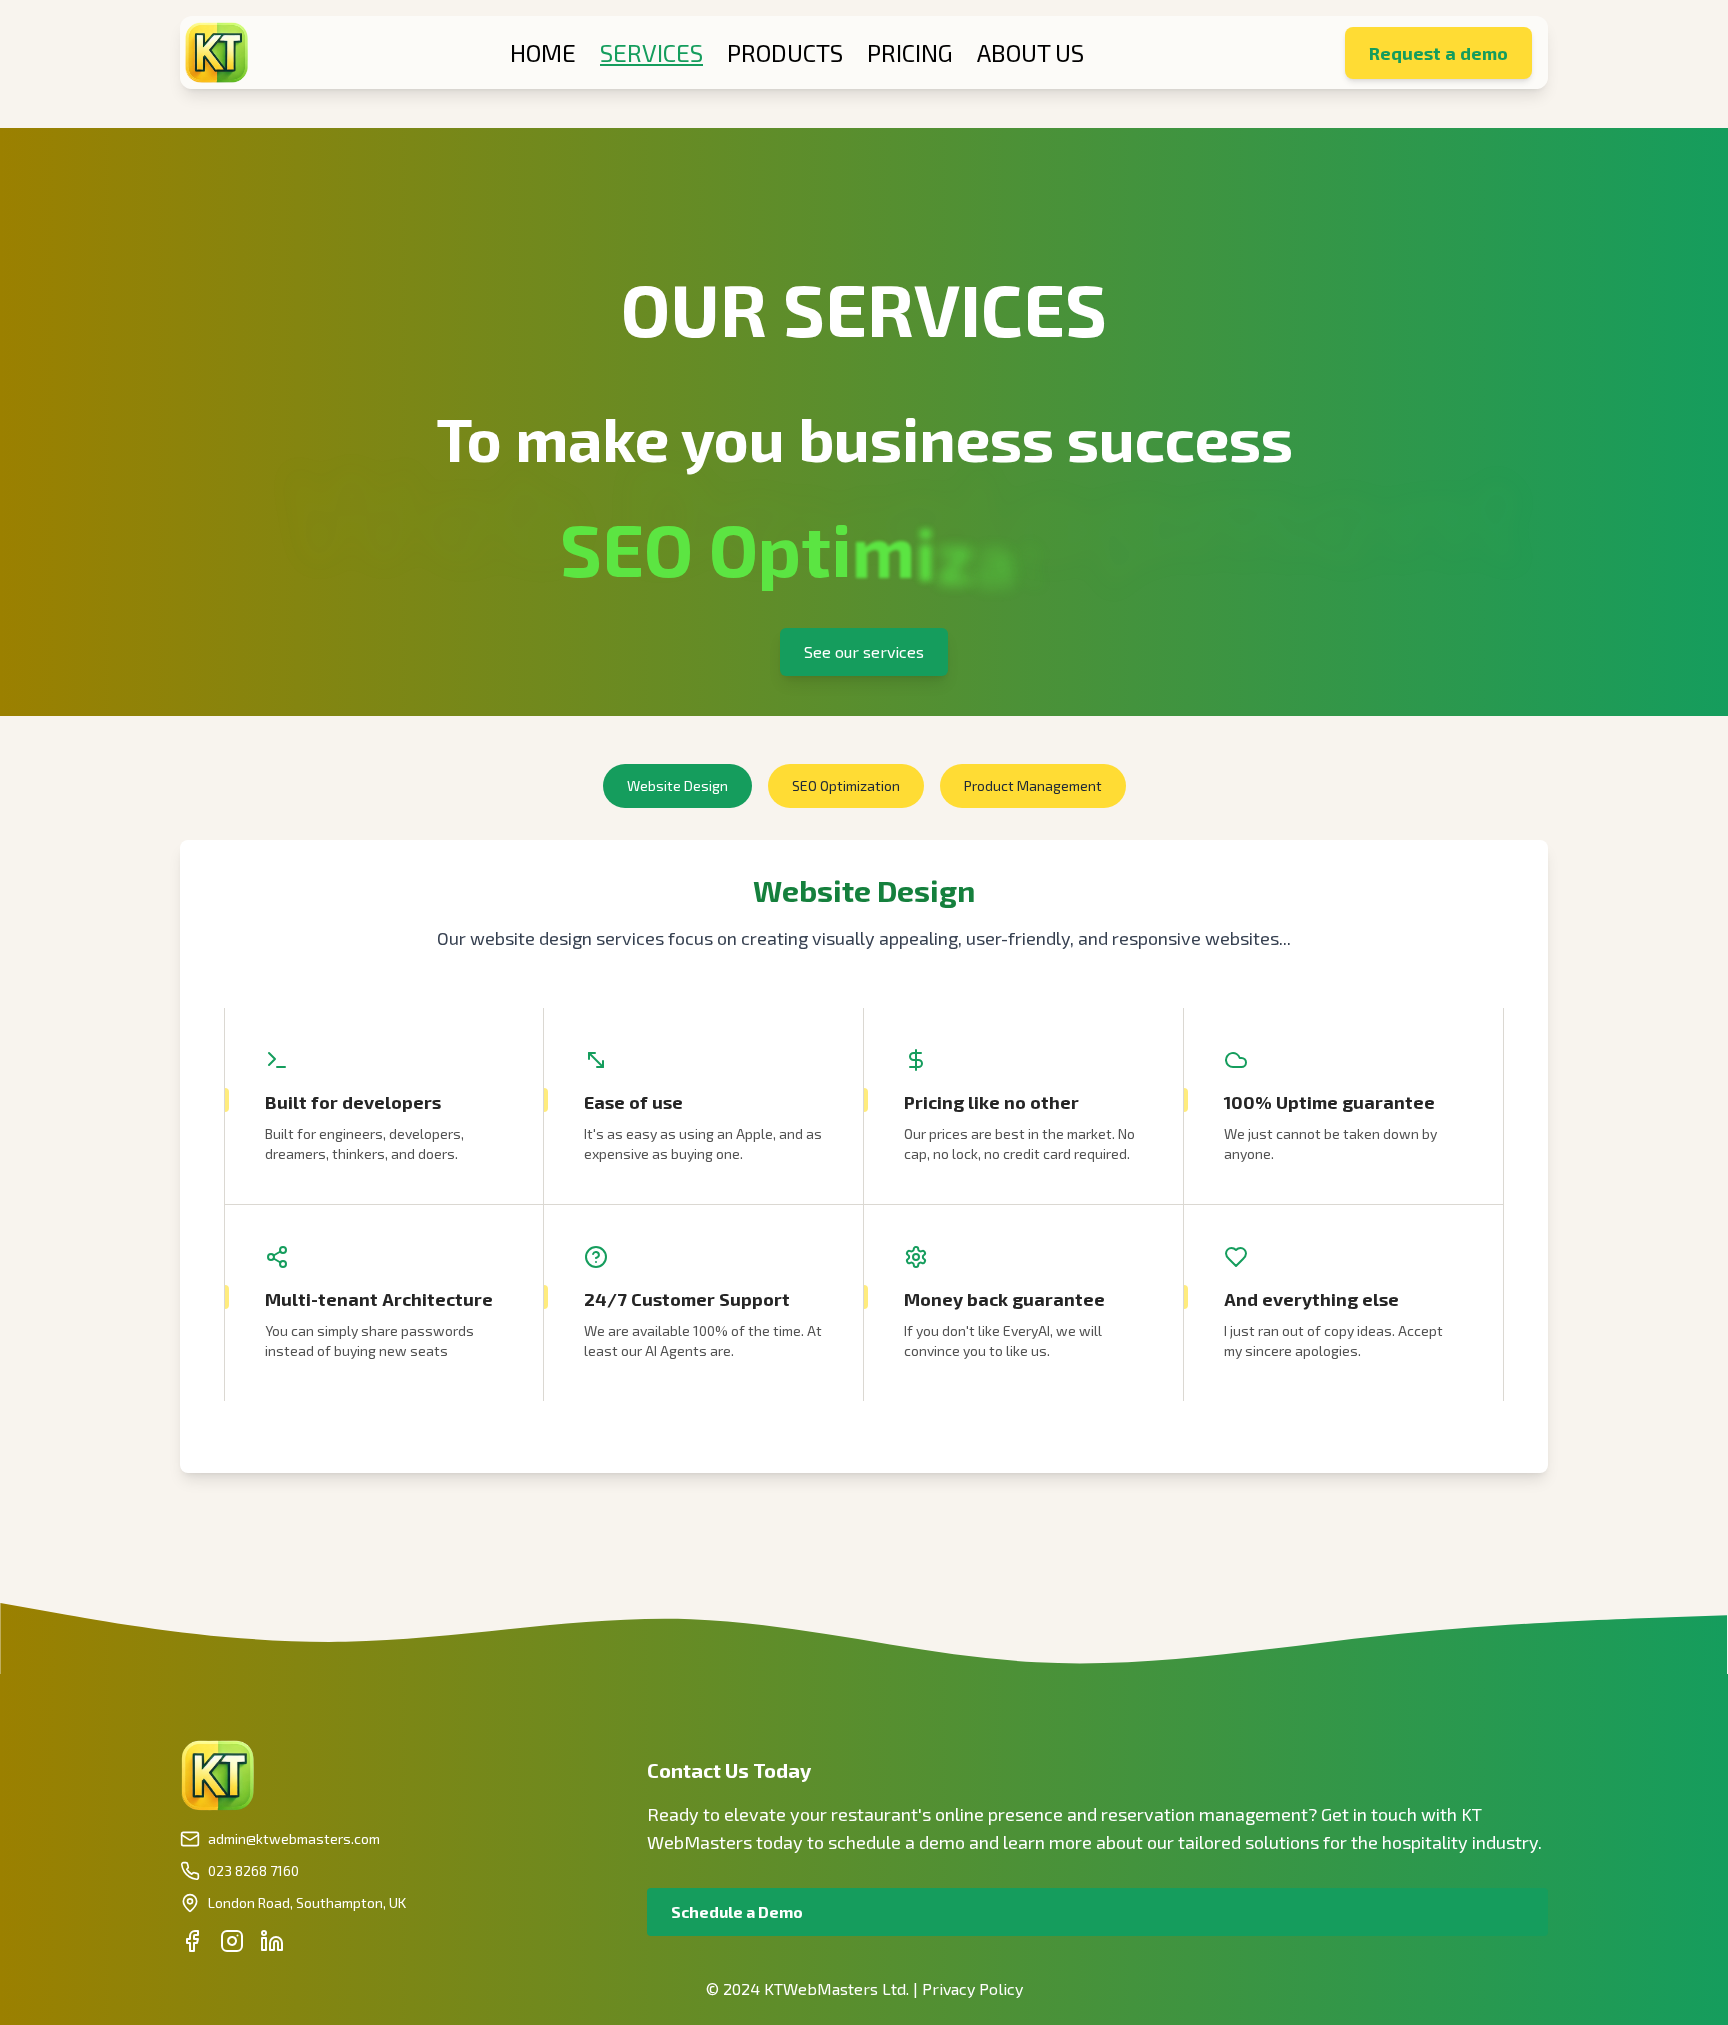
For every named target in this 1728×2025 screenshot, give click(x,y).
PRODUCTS (785, 52)
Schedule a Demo (737, 1911)
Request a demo (1438, 53)
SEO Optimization (846, 785)
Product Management (1033, 785)
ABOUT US (1030, 52)
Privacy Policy (972, 1988)
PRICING (910, 52)
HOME (543, 52)
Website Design (677, 785)
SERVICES (651, 52)
